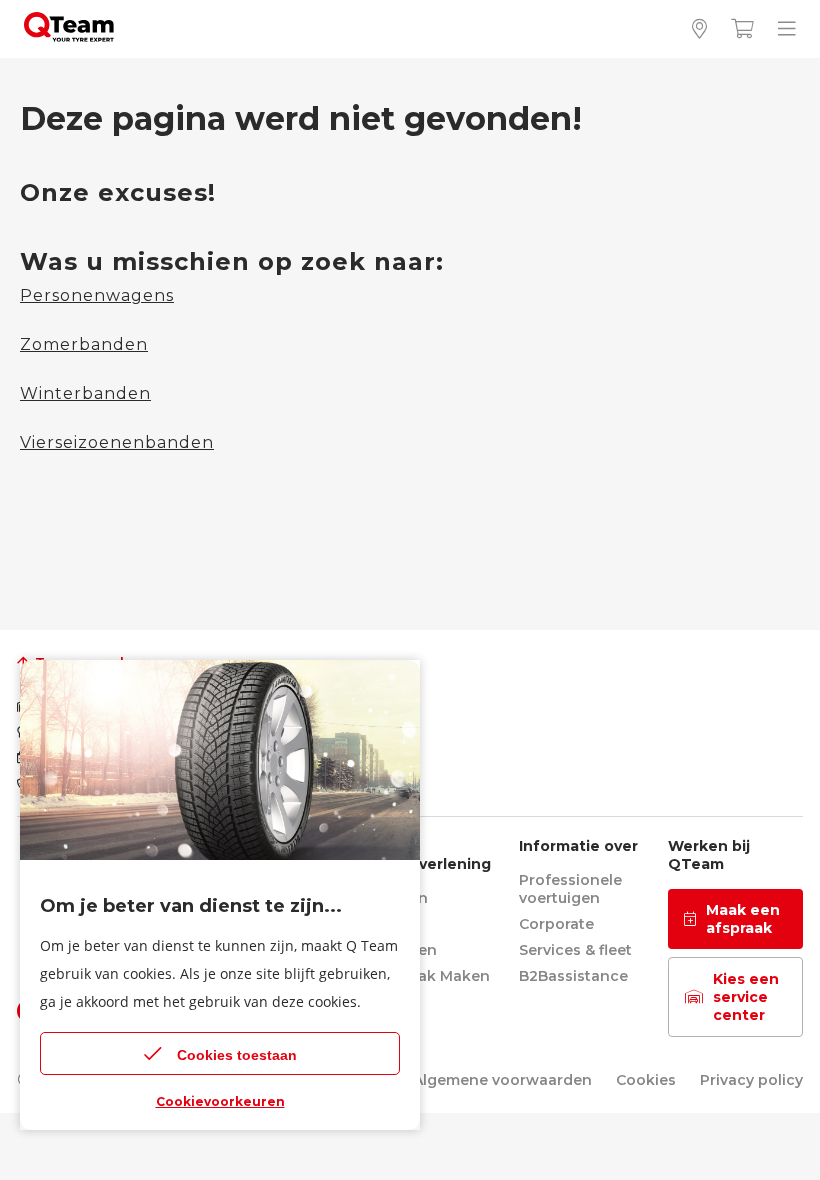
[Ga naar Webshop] (742, 29)
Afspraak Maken (430, 976)
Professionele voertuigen (570, 889)
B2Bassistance (573, 976)
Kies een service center (746, 997)
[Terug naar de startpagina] (69, 36)
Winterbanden (85, 393)
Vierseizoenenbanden (117, 442)
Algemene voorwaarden (502, 1080)
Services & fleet (575, 950)
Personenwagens (97, 295)
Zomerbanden (84, 344)
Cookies (646, 1080)
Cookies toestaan (237, 1055)
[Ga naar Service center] (699, 29)
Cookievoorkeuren (220, 1101)
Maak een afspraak (743, 919)
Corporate (556, 924)
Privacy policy (751, 1080)
